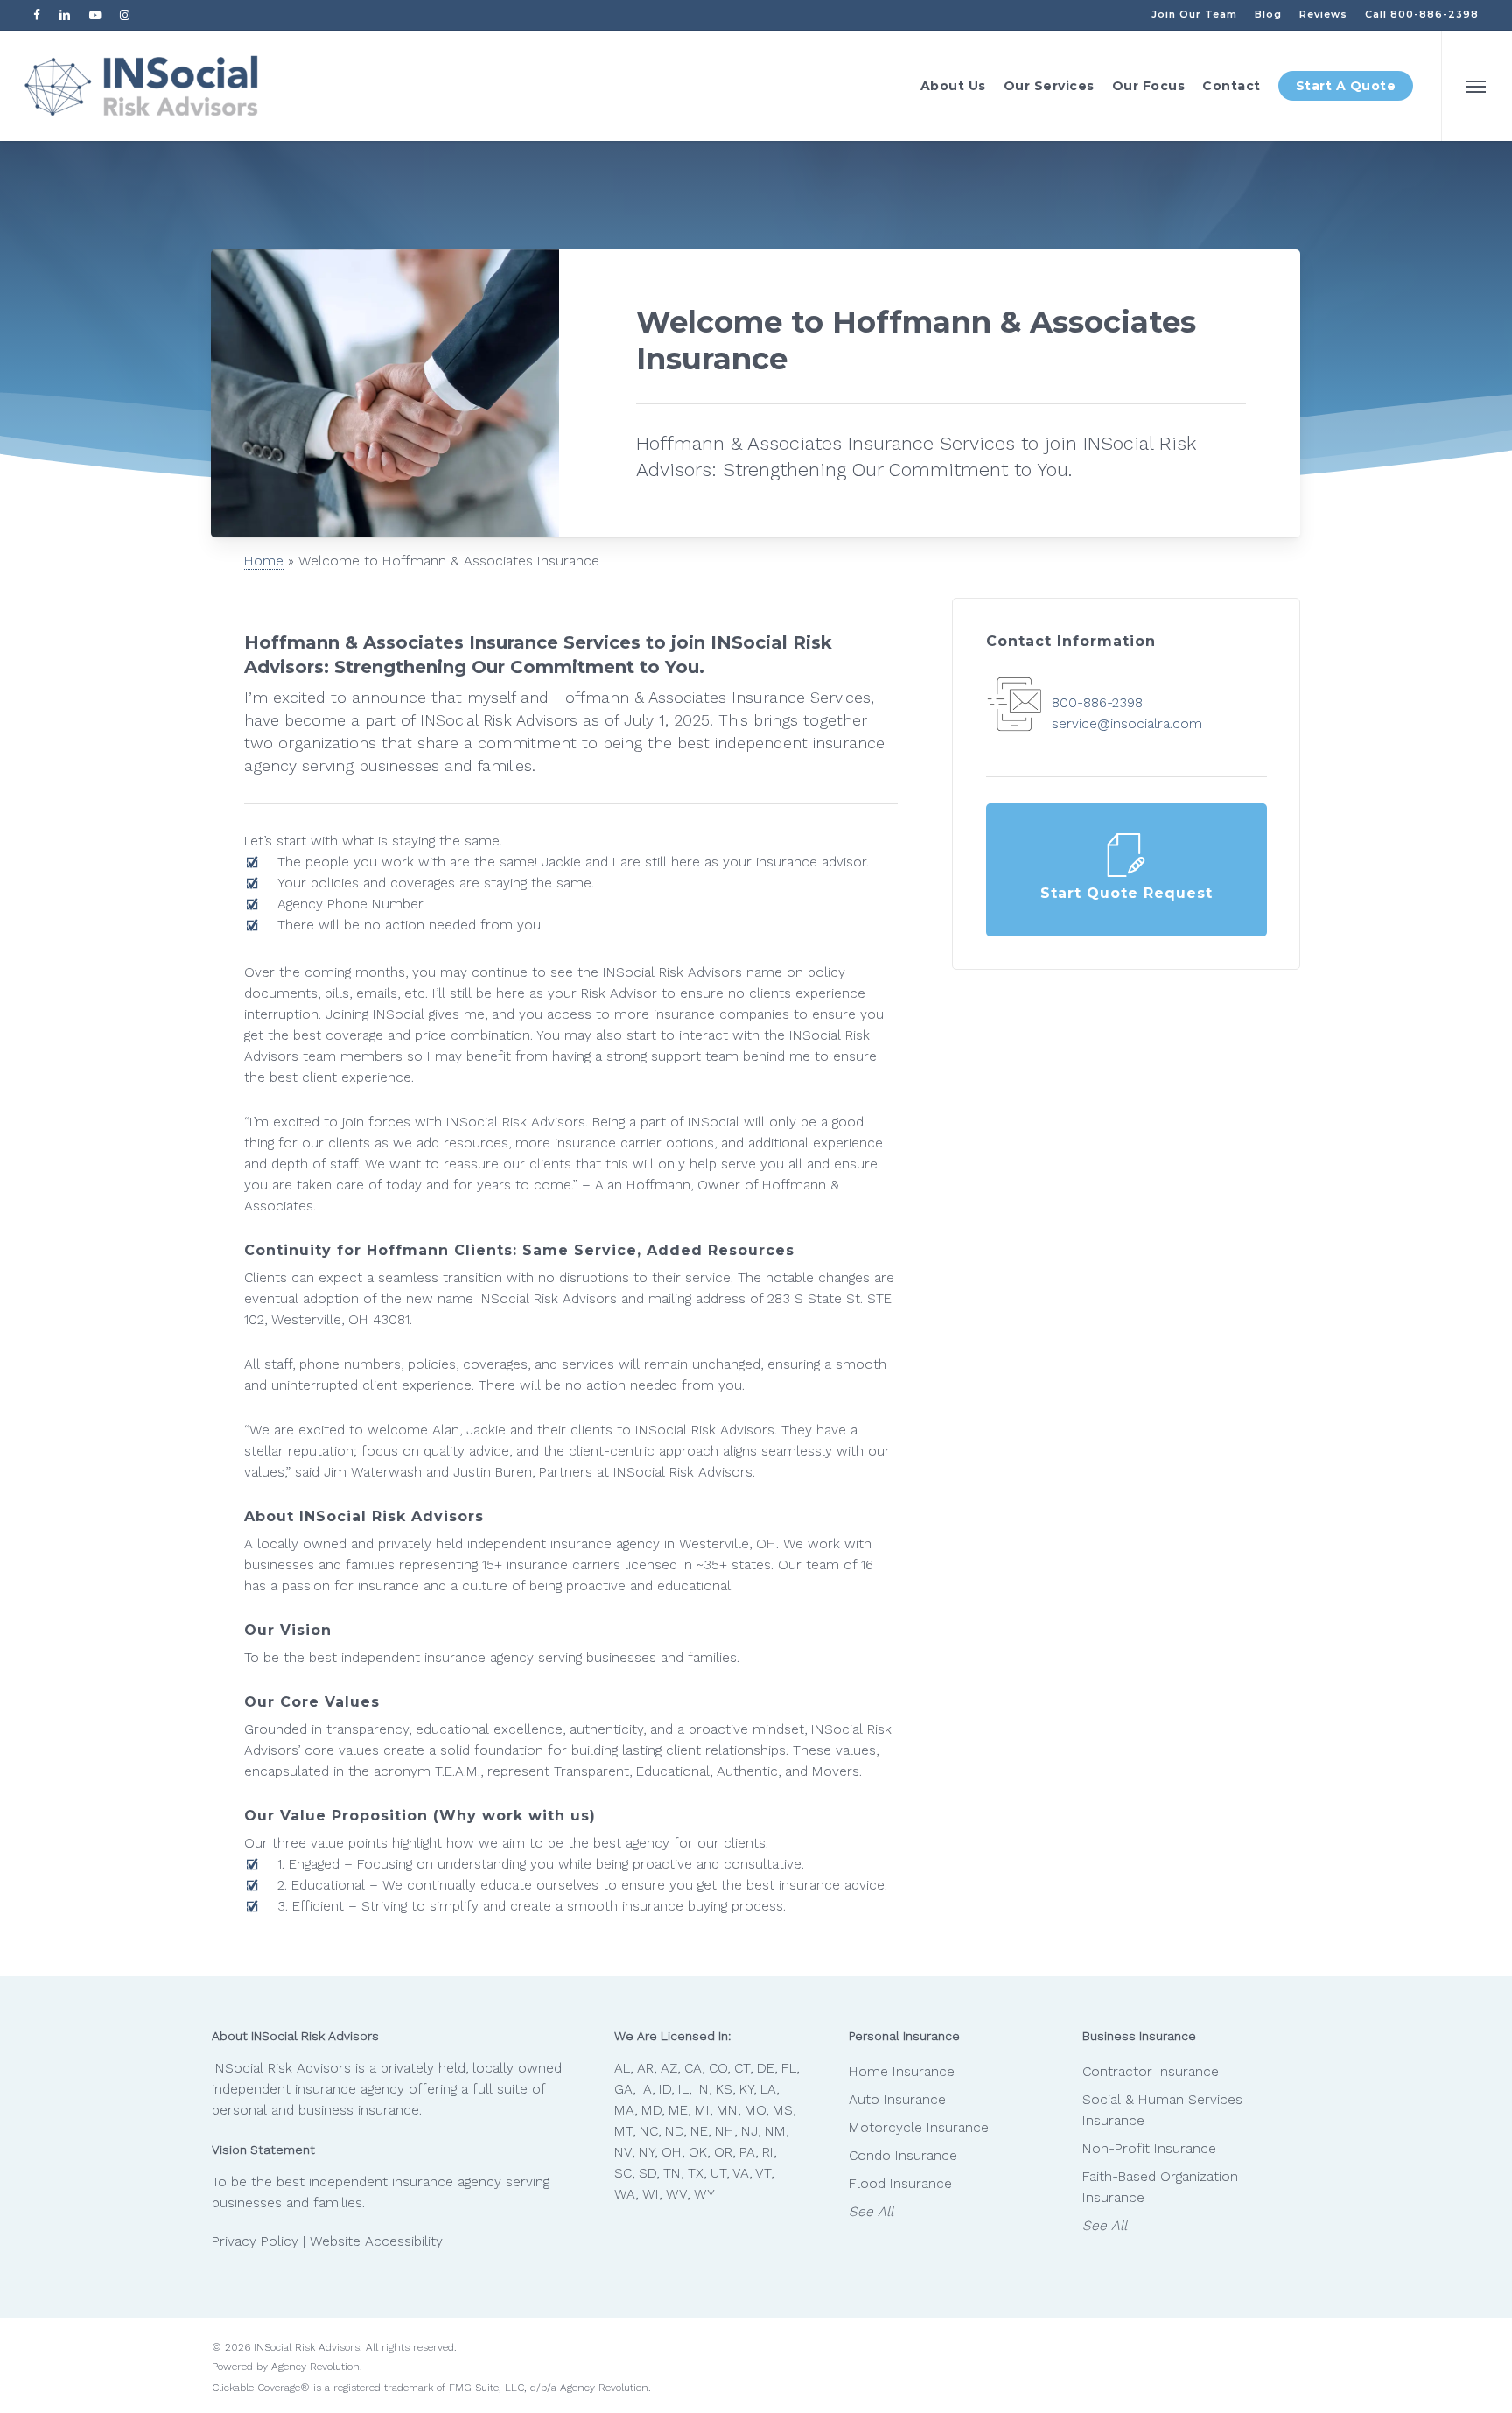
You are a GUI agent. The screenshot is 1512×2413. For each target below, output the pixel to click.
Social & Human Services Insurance (1162, 2110)
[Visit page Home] (141, 86)
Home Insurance (902, 2072)
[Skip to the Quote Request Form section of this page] (1127, 870)
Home (264, 561)
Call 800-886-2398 (1422, 14)
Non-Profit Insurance (1149, 2149)
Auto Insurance (897, 2100)
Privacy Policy (255, 2241)
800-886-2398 (1097, 703)
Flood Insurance (900, 2184)
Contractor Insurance (1151, 2072)
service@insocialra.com (1127, 724)
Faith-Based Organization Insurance (1160, 2187)
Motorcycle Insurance (919, 2128)
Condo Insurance (903, 2156)
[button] (1477, 86)
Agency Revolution (315, 2367)
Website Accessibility (376, 2241)
